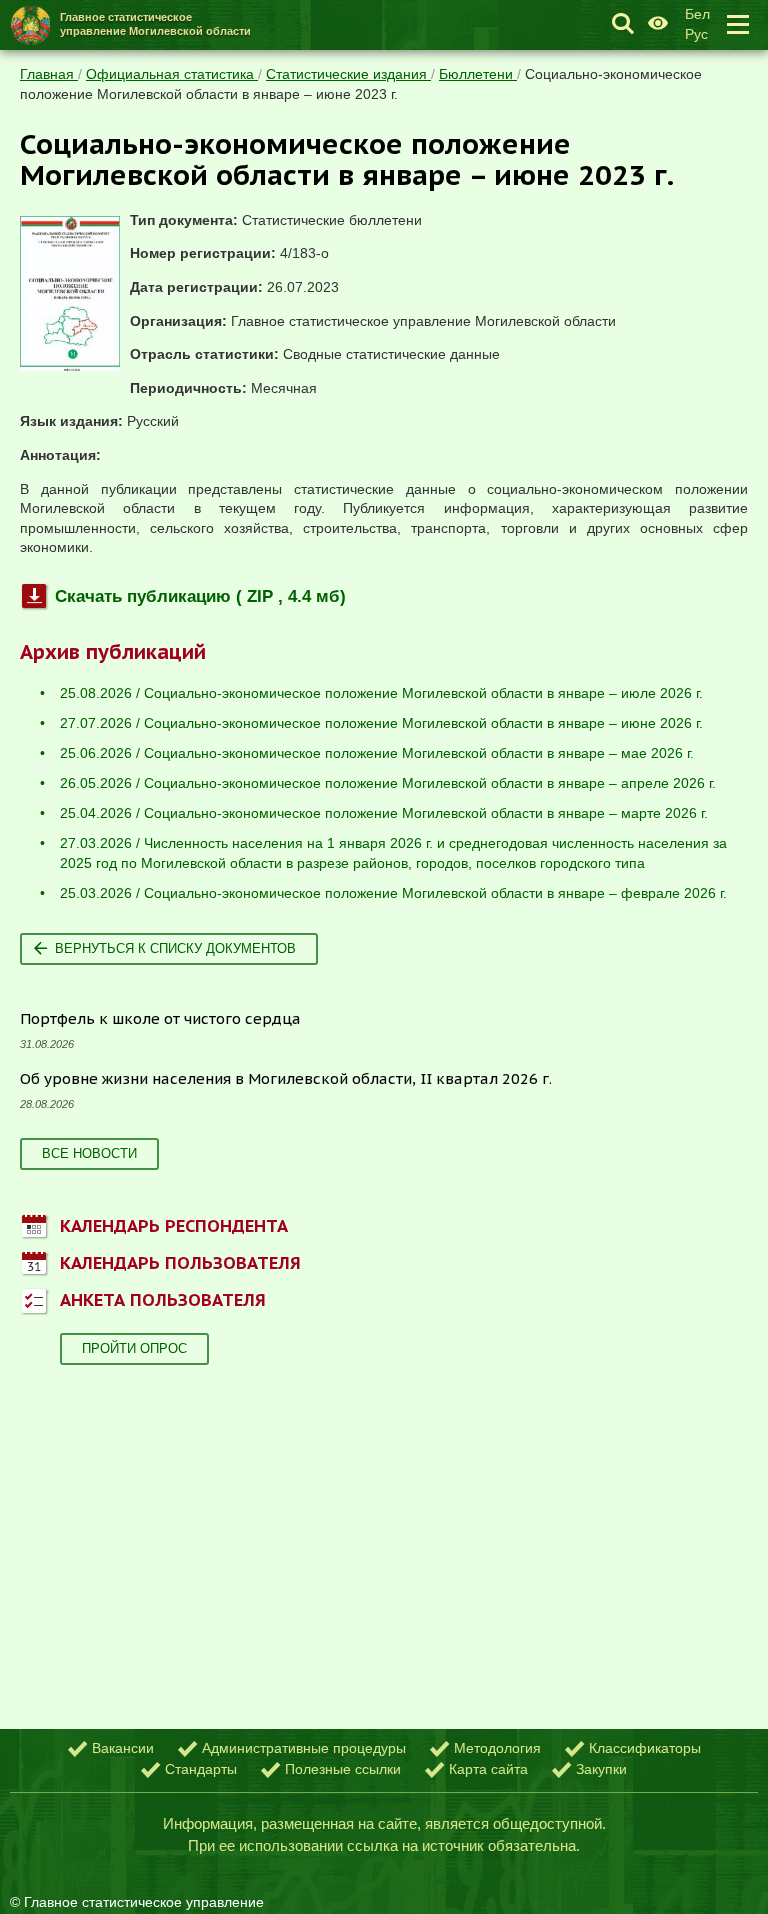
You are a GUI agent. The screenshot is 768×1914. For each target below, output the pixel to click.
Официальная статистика (172, 74)
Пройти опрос (134, 1348)
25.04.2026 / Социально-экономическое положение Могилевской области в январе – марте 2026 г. (384, 813)
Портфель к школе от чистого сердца (160, 1018)
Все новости (89, 1153)
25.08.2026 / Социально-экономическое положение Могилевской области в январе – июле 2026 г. (381, 693)
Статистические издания (348, 74)
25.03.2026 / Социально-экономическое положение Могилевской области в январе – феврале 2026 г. (393, 893)
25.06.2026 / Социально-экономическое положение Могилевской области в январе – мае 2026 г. (377, 753)
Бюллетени (478, 74)
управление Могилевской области (155, 23)
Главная (49, 74)
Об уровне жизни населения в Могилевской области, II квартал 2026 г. (286, 1078)
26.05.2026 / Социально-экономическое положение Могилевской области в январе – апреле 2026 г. (388, 783)
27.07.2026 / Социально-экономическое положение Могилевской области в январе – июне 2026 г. (381, 723)
